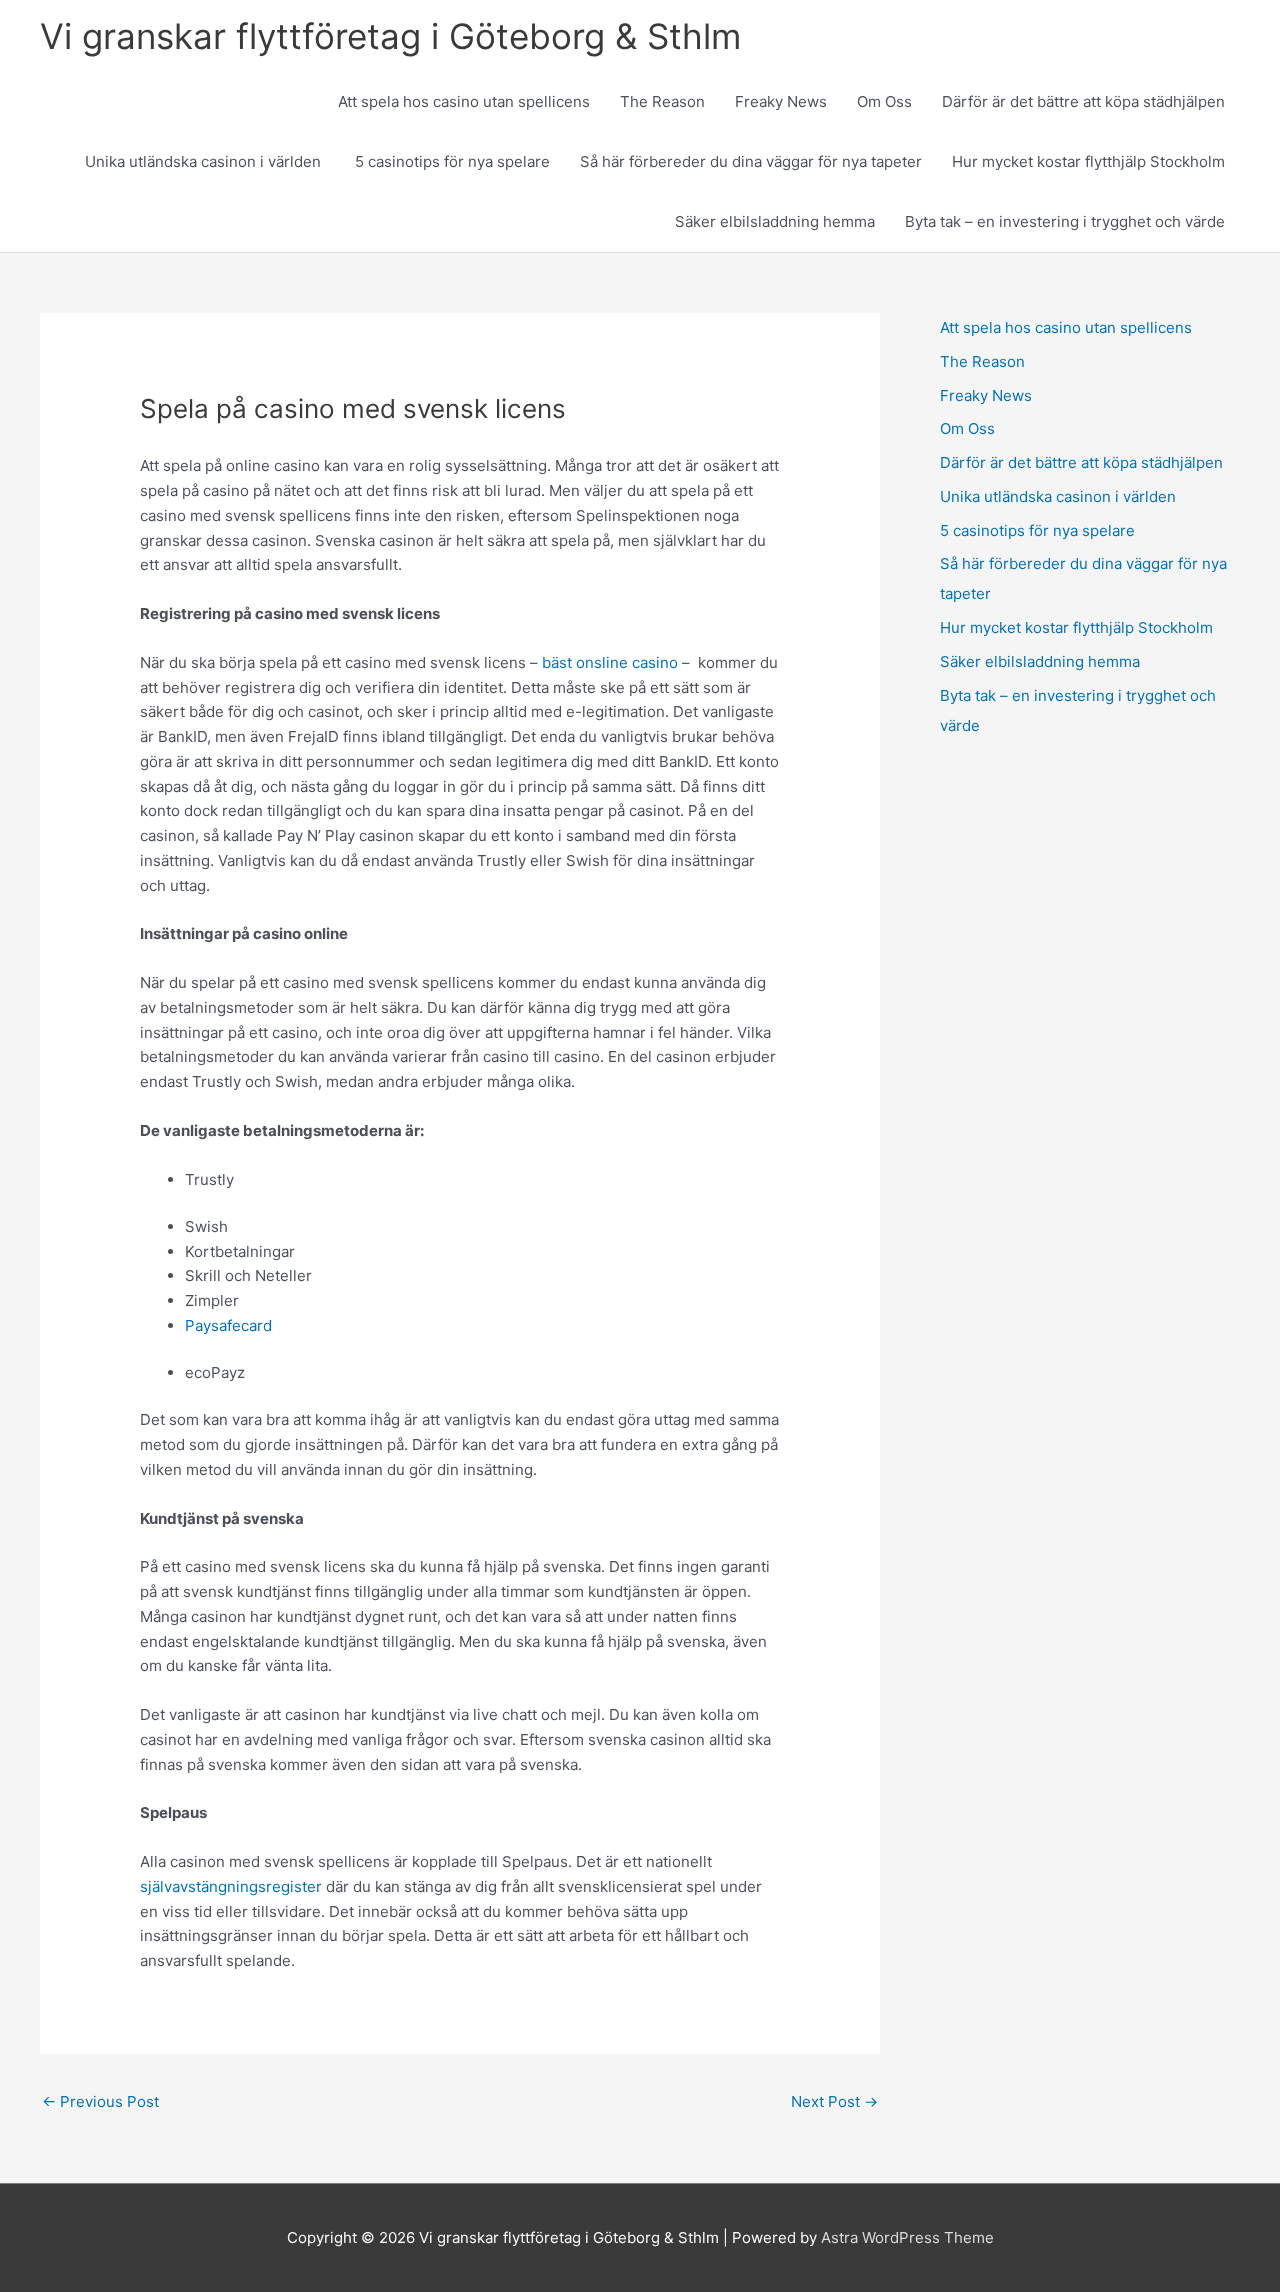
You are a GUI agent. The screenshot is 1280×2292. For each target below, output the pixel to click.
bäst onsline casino (610, 662)
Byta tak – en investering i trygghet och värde (1065, 221)
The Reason (662, 101)
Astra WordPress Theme (907, 2237)
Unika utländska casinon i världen (205, 161)
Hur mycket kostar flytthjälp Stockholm (1088, 161)
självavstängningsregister (231, 1886)
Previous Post (100, 2101)
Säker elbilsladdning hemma (775, 221)
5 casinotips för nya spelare (452, 161)
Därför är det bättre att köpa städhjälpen (1083, 101)
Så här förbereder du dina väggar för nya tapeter (751, 161)
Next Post (834, 2101)
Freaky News (781, 101)
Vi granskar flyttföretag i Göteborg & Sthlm (390, 36)
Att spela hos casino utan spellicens (464, 101)
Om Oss (884, 101)
